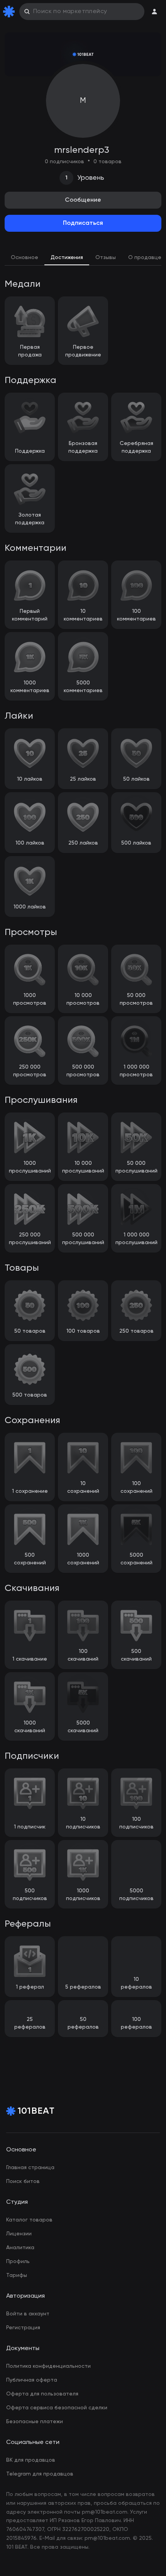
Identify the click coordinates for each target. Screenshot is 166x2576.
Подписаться (83, 223)
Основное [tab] (25, 258)
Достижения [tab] (67, 258)
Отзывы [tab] (106, 258)
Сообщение (83, 200)
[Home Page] (10, 12)
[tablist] (83, 258)
